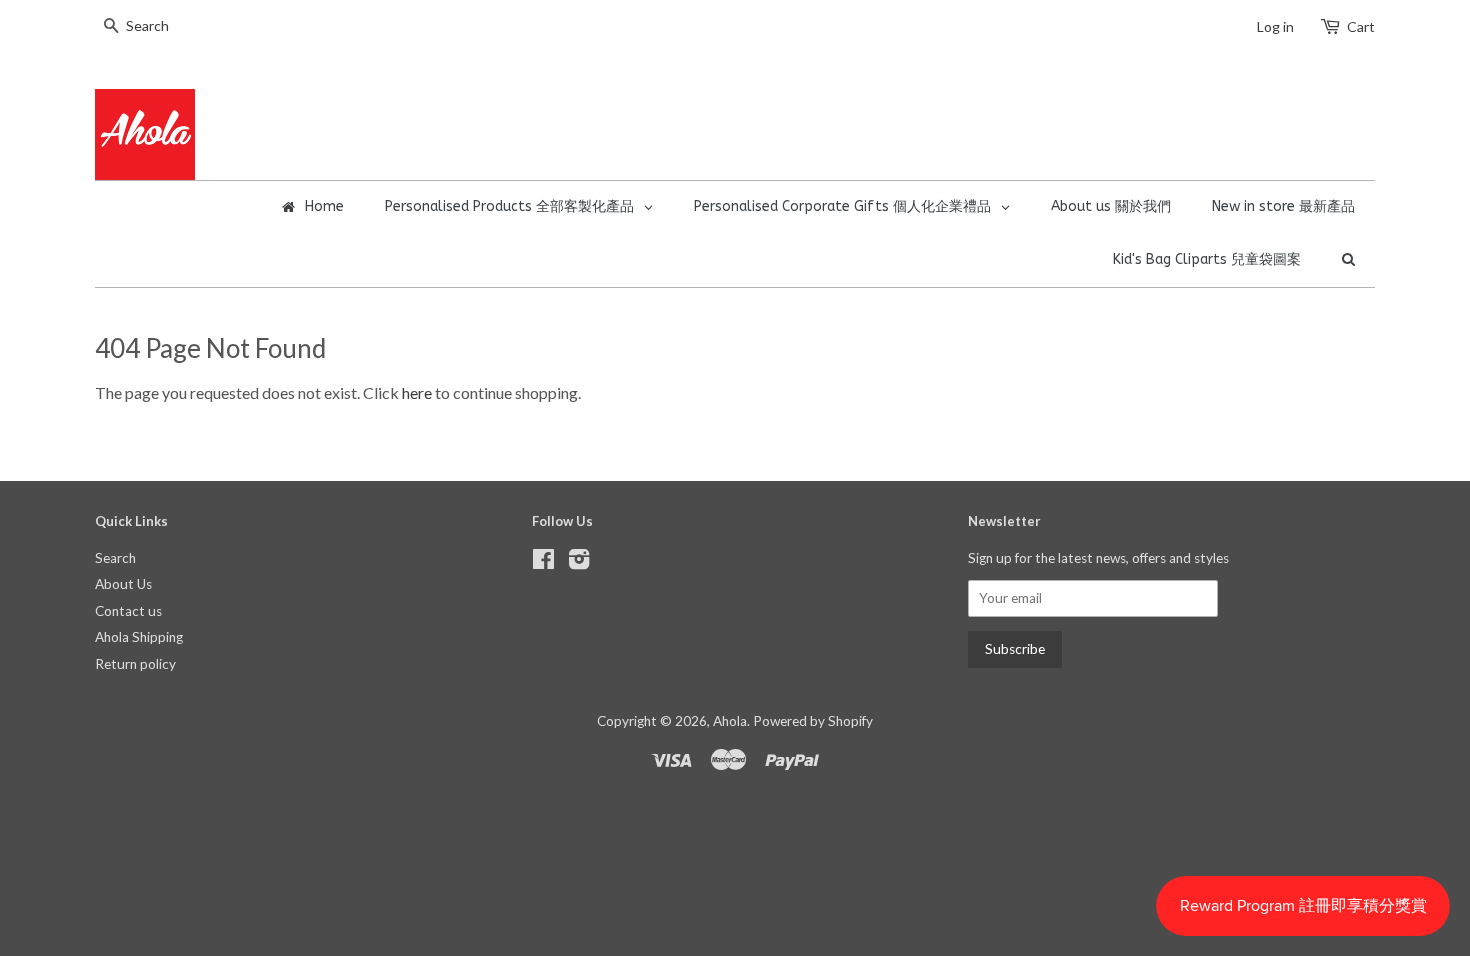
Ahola (730, 721)
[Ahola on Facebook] (543, 563)
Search (115, 558)
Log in (1275, 26)
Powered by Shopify (813, 721)
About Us (123, 584)
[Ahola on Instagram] (579, 563)
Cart (1361, 26)
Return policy (135, 664)
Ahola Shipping (139, 637)
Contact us (128, 611)
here (417, 392)
